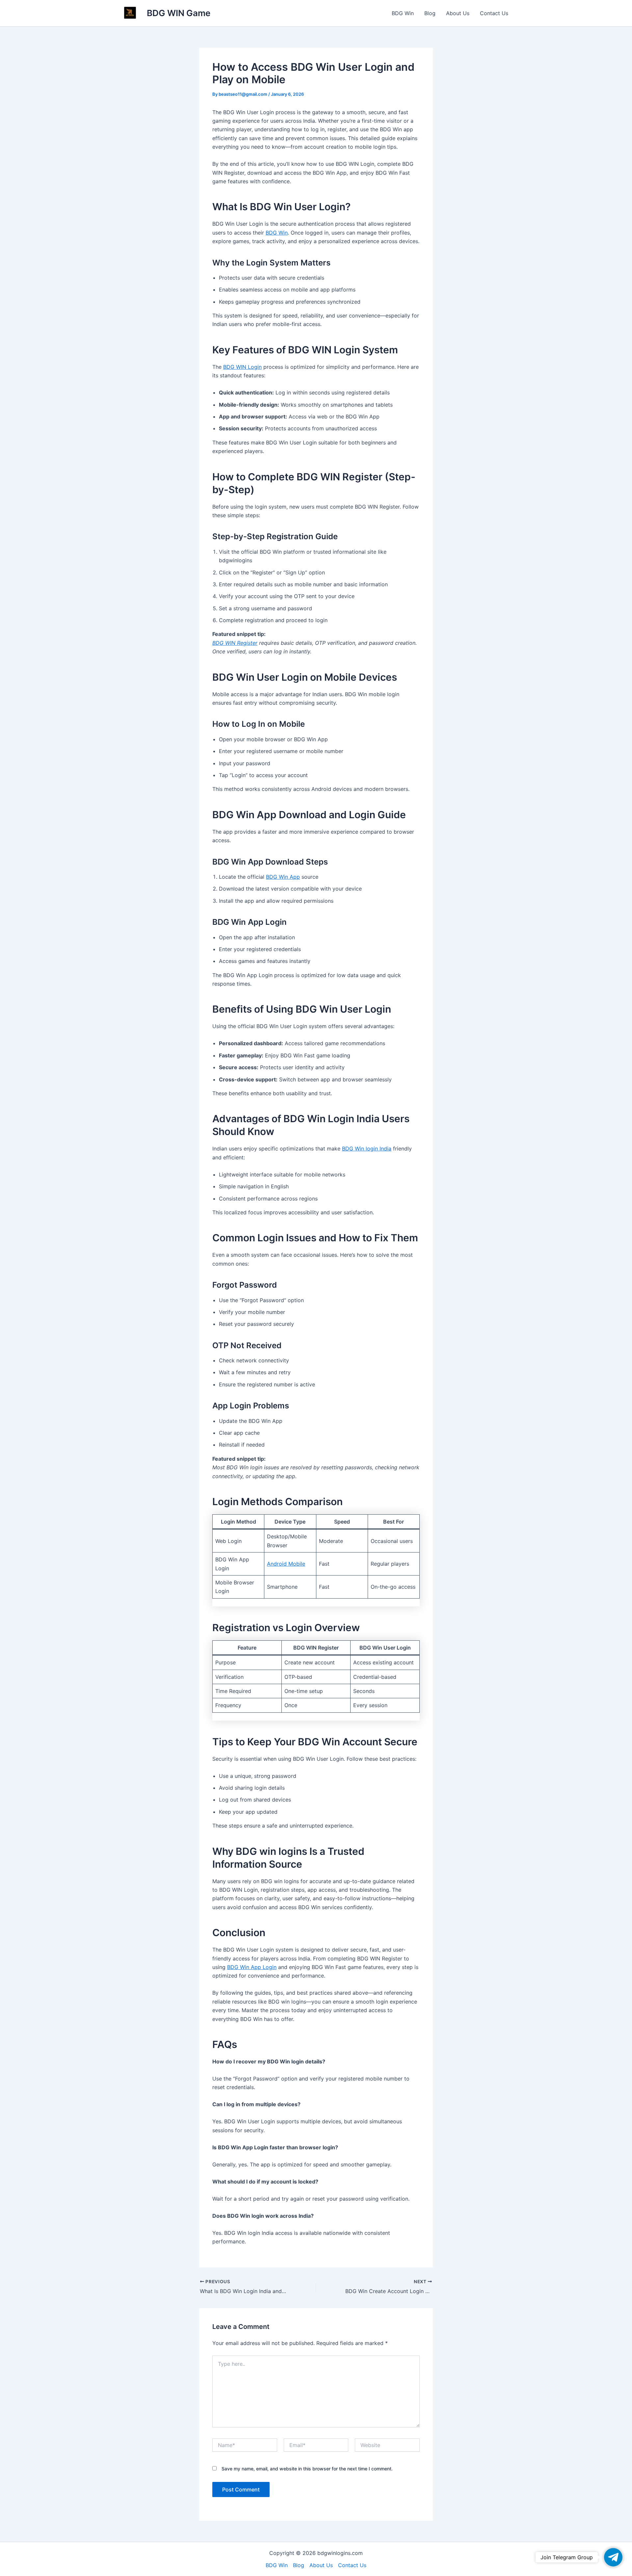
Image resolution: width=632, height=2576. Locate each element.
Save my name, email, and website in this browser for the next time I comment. (307, 2469)
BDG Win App (283, 877)
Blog (430, 13)
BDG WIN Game (179, 13)
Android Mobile (286, 1564)
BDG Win (403, 13)
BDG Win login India (367, 1149)
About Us (458, 13)
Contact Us (494, 13)
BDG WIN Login (242, 367)
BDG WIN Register (235, 643)
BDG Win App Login (252, 1967)
